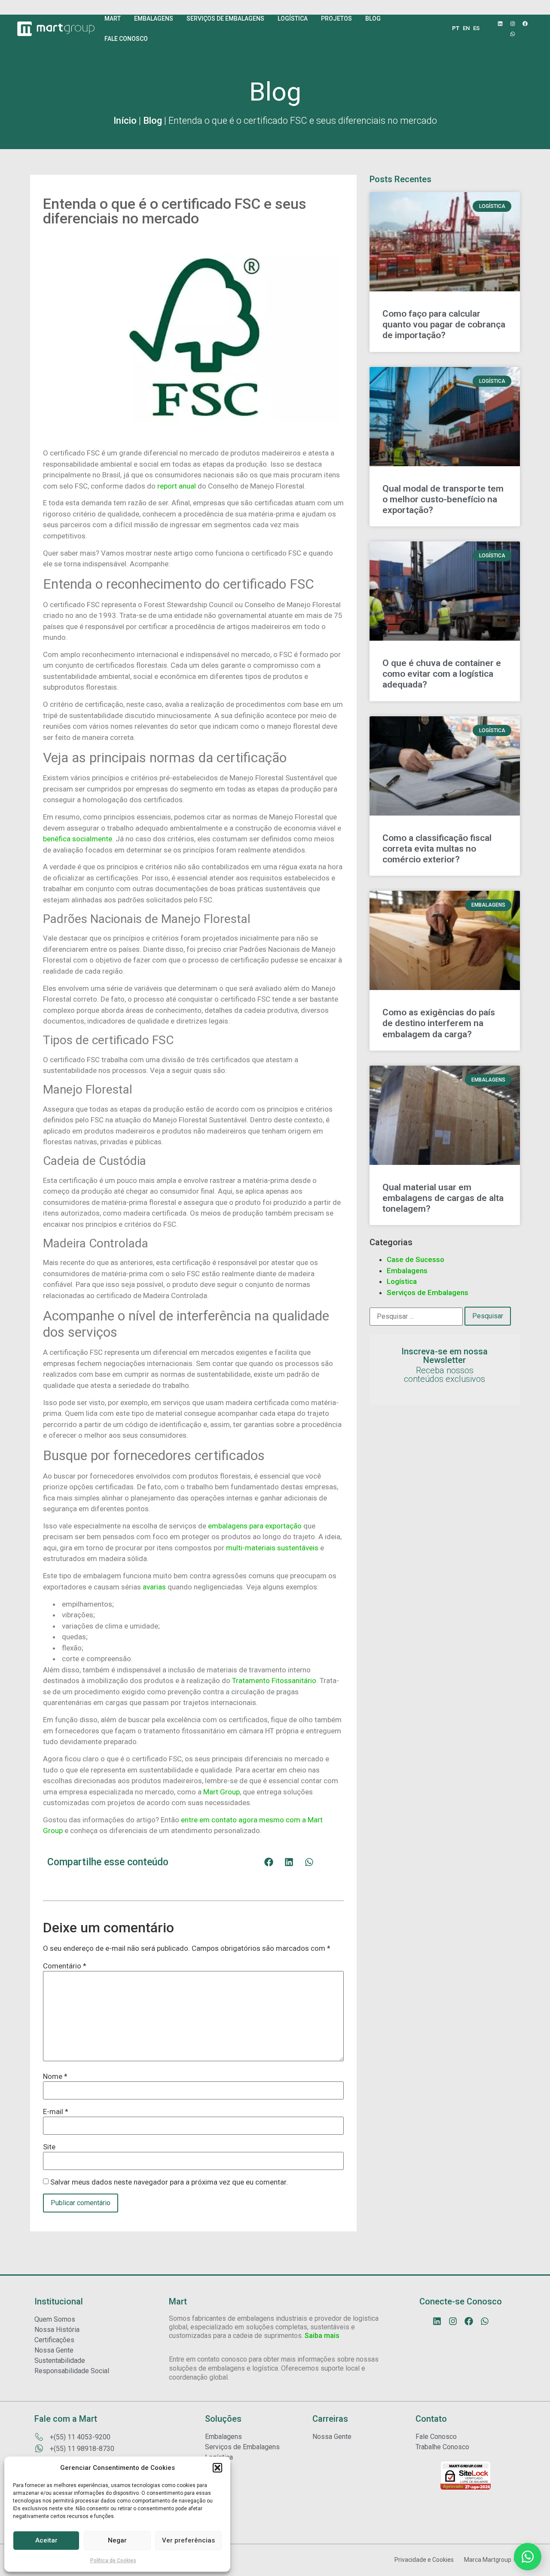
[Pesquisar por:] (416, 1317)
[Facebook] (525, 24)
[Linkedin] (500, 24)
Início (125, 121)
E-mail (56, 2112)
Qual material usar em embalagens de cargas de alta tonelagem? (443, 1198)
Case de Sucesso (416, 1259)
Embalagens (407, 1271)
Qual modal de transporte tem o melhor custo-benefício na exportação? (443, 499)
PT (456, 28)
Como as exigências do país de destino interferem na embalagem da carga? (439, 1023)
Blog (153, 121)
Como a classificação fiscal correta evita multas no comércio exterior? (437, 849)
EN (466, 28)
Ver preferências (188, 2540)
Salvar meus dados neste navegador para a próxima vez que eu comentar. (169, 2182)
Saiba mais (322, 2336)
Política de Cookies (113, 2561)
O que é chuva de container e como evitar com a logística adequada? (442, 674)
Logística (402, 1281)
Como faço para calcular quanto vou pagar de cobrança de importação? (444, 324)
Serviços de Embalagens (428, 1293)
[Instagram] (513, 24)
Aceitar (46, 2540)
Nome (55, 2076)
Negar (117, 2540)
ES (476, 28)
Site (49, 2147)
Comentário (65, 1966)
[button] (217, 2468)
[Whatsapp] (513, 34)
